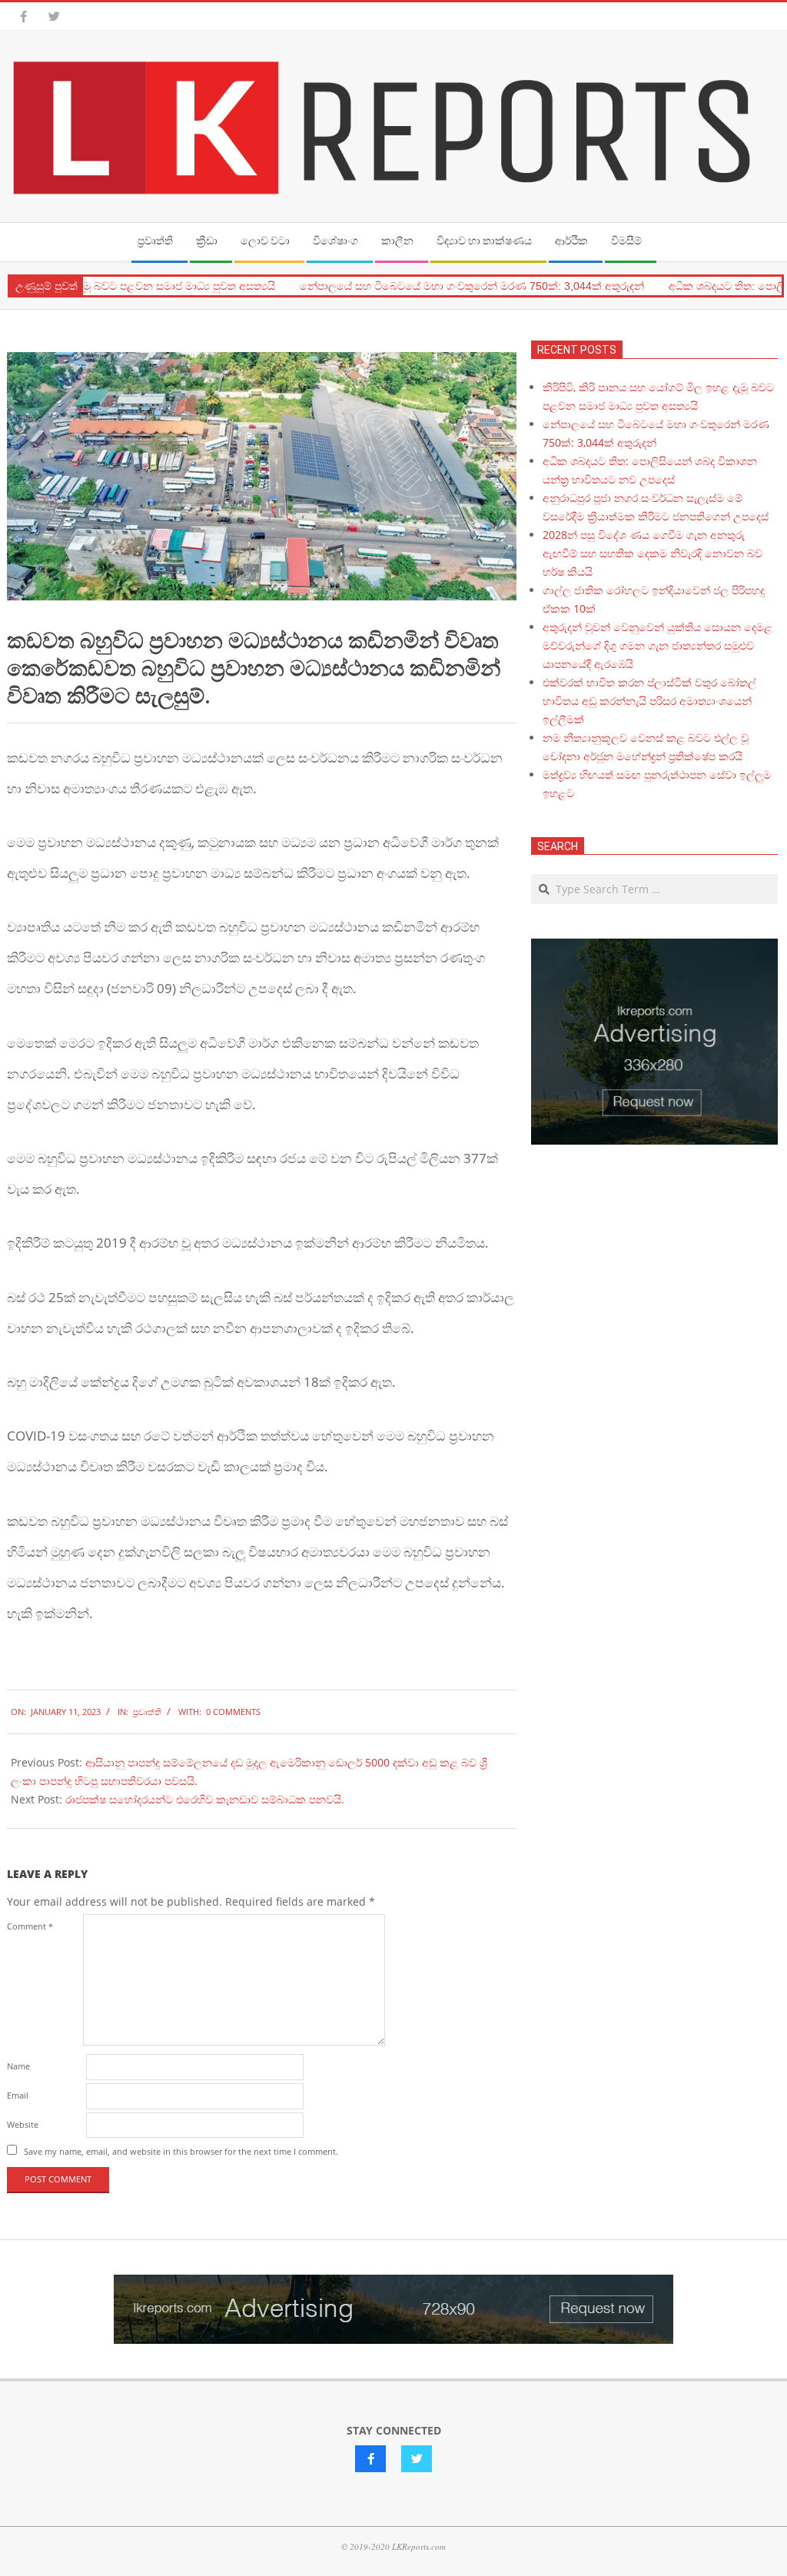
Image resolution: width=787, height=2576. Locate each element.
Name (18, 2066)
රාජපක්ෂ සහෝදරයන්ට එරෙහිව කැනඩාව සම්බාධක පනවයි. (205, 1799)
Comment (30, 1926)
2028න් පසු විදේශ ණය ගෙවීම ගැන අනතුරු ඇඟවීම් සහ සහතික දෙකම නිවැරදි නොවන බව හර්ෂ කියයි (653, 553)
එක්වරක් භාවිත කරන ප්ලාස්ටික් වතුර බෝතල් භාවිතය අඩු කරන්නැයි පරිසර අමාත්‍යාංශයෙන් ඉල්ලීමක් (649, 701)
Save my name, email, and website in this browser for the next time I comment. (181, 2151)
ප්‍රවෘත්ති (147, 1712)
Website (23, 2124)
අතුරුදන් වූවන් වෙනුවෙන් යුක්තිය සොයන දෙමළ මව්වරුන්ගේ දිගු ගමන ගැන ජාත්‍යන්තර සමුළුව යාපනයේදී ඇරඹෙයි (657, 645)
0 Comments (233, 1712)
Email (18, 2095)
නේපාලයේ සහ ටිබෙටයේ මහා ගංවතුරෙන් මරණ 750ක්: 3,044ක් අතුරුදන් (449, 286)
